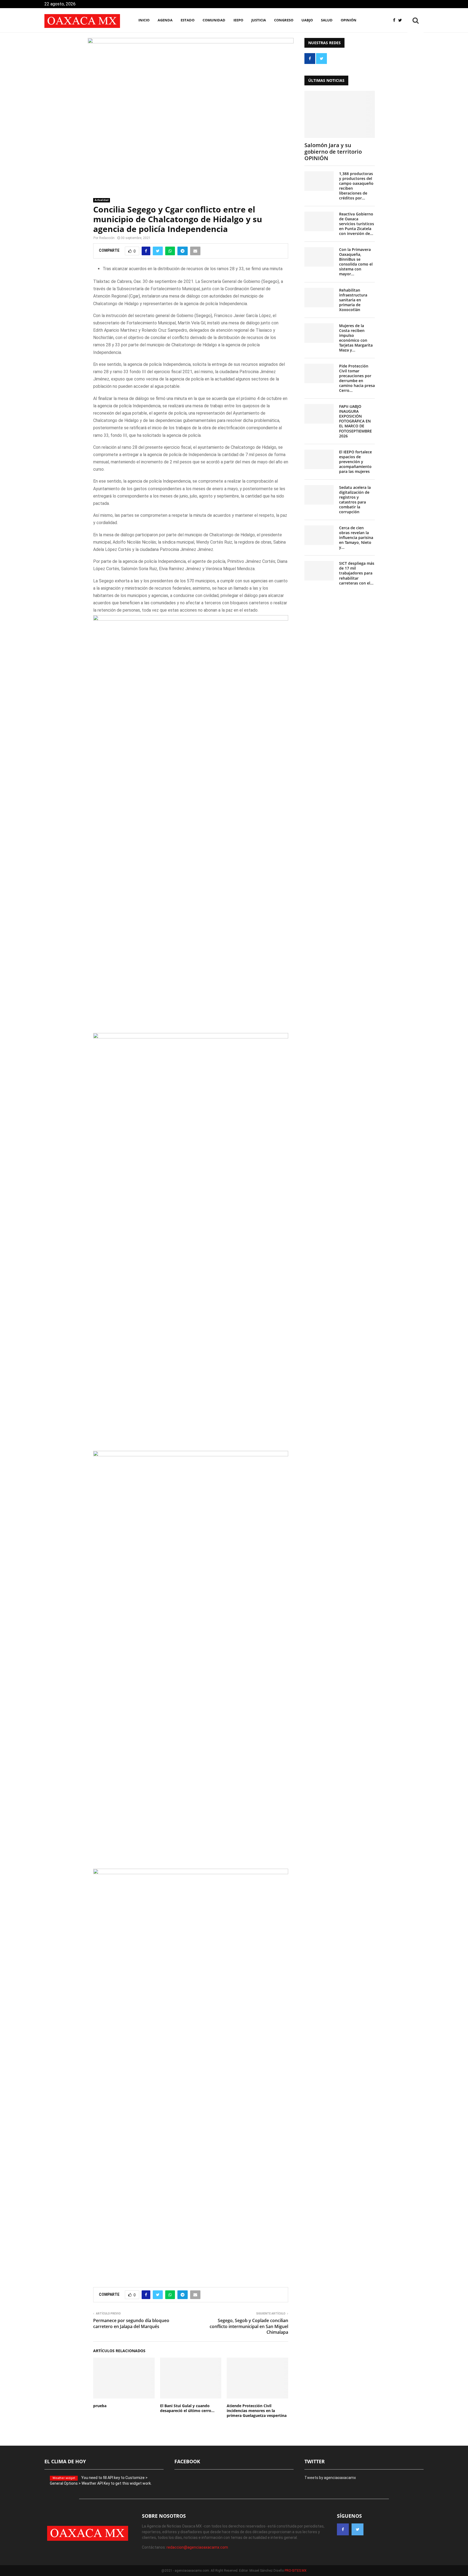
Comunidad (214, 20)
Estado (188, 20)
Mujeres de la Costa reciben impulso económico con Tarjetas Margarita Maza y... (356, 338)
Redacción (107, 238)
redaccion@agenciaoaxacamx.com (197, 2547)
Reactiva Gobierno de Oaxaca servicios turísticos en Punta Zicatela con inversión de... (357, 224)
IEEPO (238, 20)
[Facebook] (396, 20)
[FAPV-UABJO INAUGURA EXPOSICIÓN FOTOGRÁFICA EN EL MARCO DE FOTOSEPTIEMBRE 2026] (319, 414)
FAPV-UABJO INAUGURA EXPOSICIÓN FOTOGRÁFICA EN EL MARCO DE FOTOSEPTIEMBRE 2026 (355, 421)
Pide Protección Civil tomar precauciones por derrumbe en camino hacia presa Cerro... (357, 378)
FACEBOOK (187, 2461)
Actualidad (102, 200)
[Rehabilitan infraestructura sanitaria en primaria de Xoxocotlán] (319, 298)
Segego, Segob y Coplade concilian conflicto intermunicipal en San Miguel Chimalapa (249, 2326)
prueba (100, 2406)
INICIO (144, 20)
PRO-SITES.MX (296, 2571)
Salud (327, 20)
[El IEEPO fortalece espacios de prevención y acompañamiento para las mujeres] (319, 459)
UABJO (307, 20)
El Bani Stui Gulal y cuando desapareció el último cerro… (187, 2408)
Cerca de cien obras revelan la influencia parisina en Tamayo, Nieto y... (356, 538)
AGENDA (165, 20)
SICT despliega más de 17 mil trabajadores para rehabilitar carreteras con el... (357, 573)
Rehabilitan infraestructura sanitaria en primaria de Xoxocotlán (353, 300)
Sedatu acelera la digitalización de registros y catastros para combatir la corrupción (355, 500)
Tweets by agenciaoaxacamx (330, 2478)
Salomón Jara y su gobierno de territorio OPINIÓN (333, 152)
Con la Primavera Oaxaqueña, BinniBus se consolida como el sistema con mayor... (356, 262)
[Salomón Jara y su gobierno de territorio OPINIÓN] (340, 114)
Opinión (349, 20)
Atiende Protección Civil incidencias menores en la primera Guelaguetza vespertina (257, 2411)
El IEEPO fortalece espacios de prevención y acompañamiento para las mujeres (355, 462)
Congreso (284, 20)
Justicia (259, 20)
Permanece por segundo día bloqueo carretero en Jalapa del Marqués (131, 2323)
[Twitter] (401, 20)
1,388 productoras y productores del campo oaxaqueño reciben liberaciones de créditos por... (356, 186)
